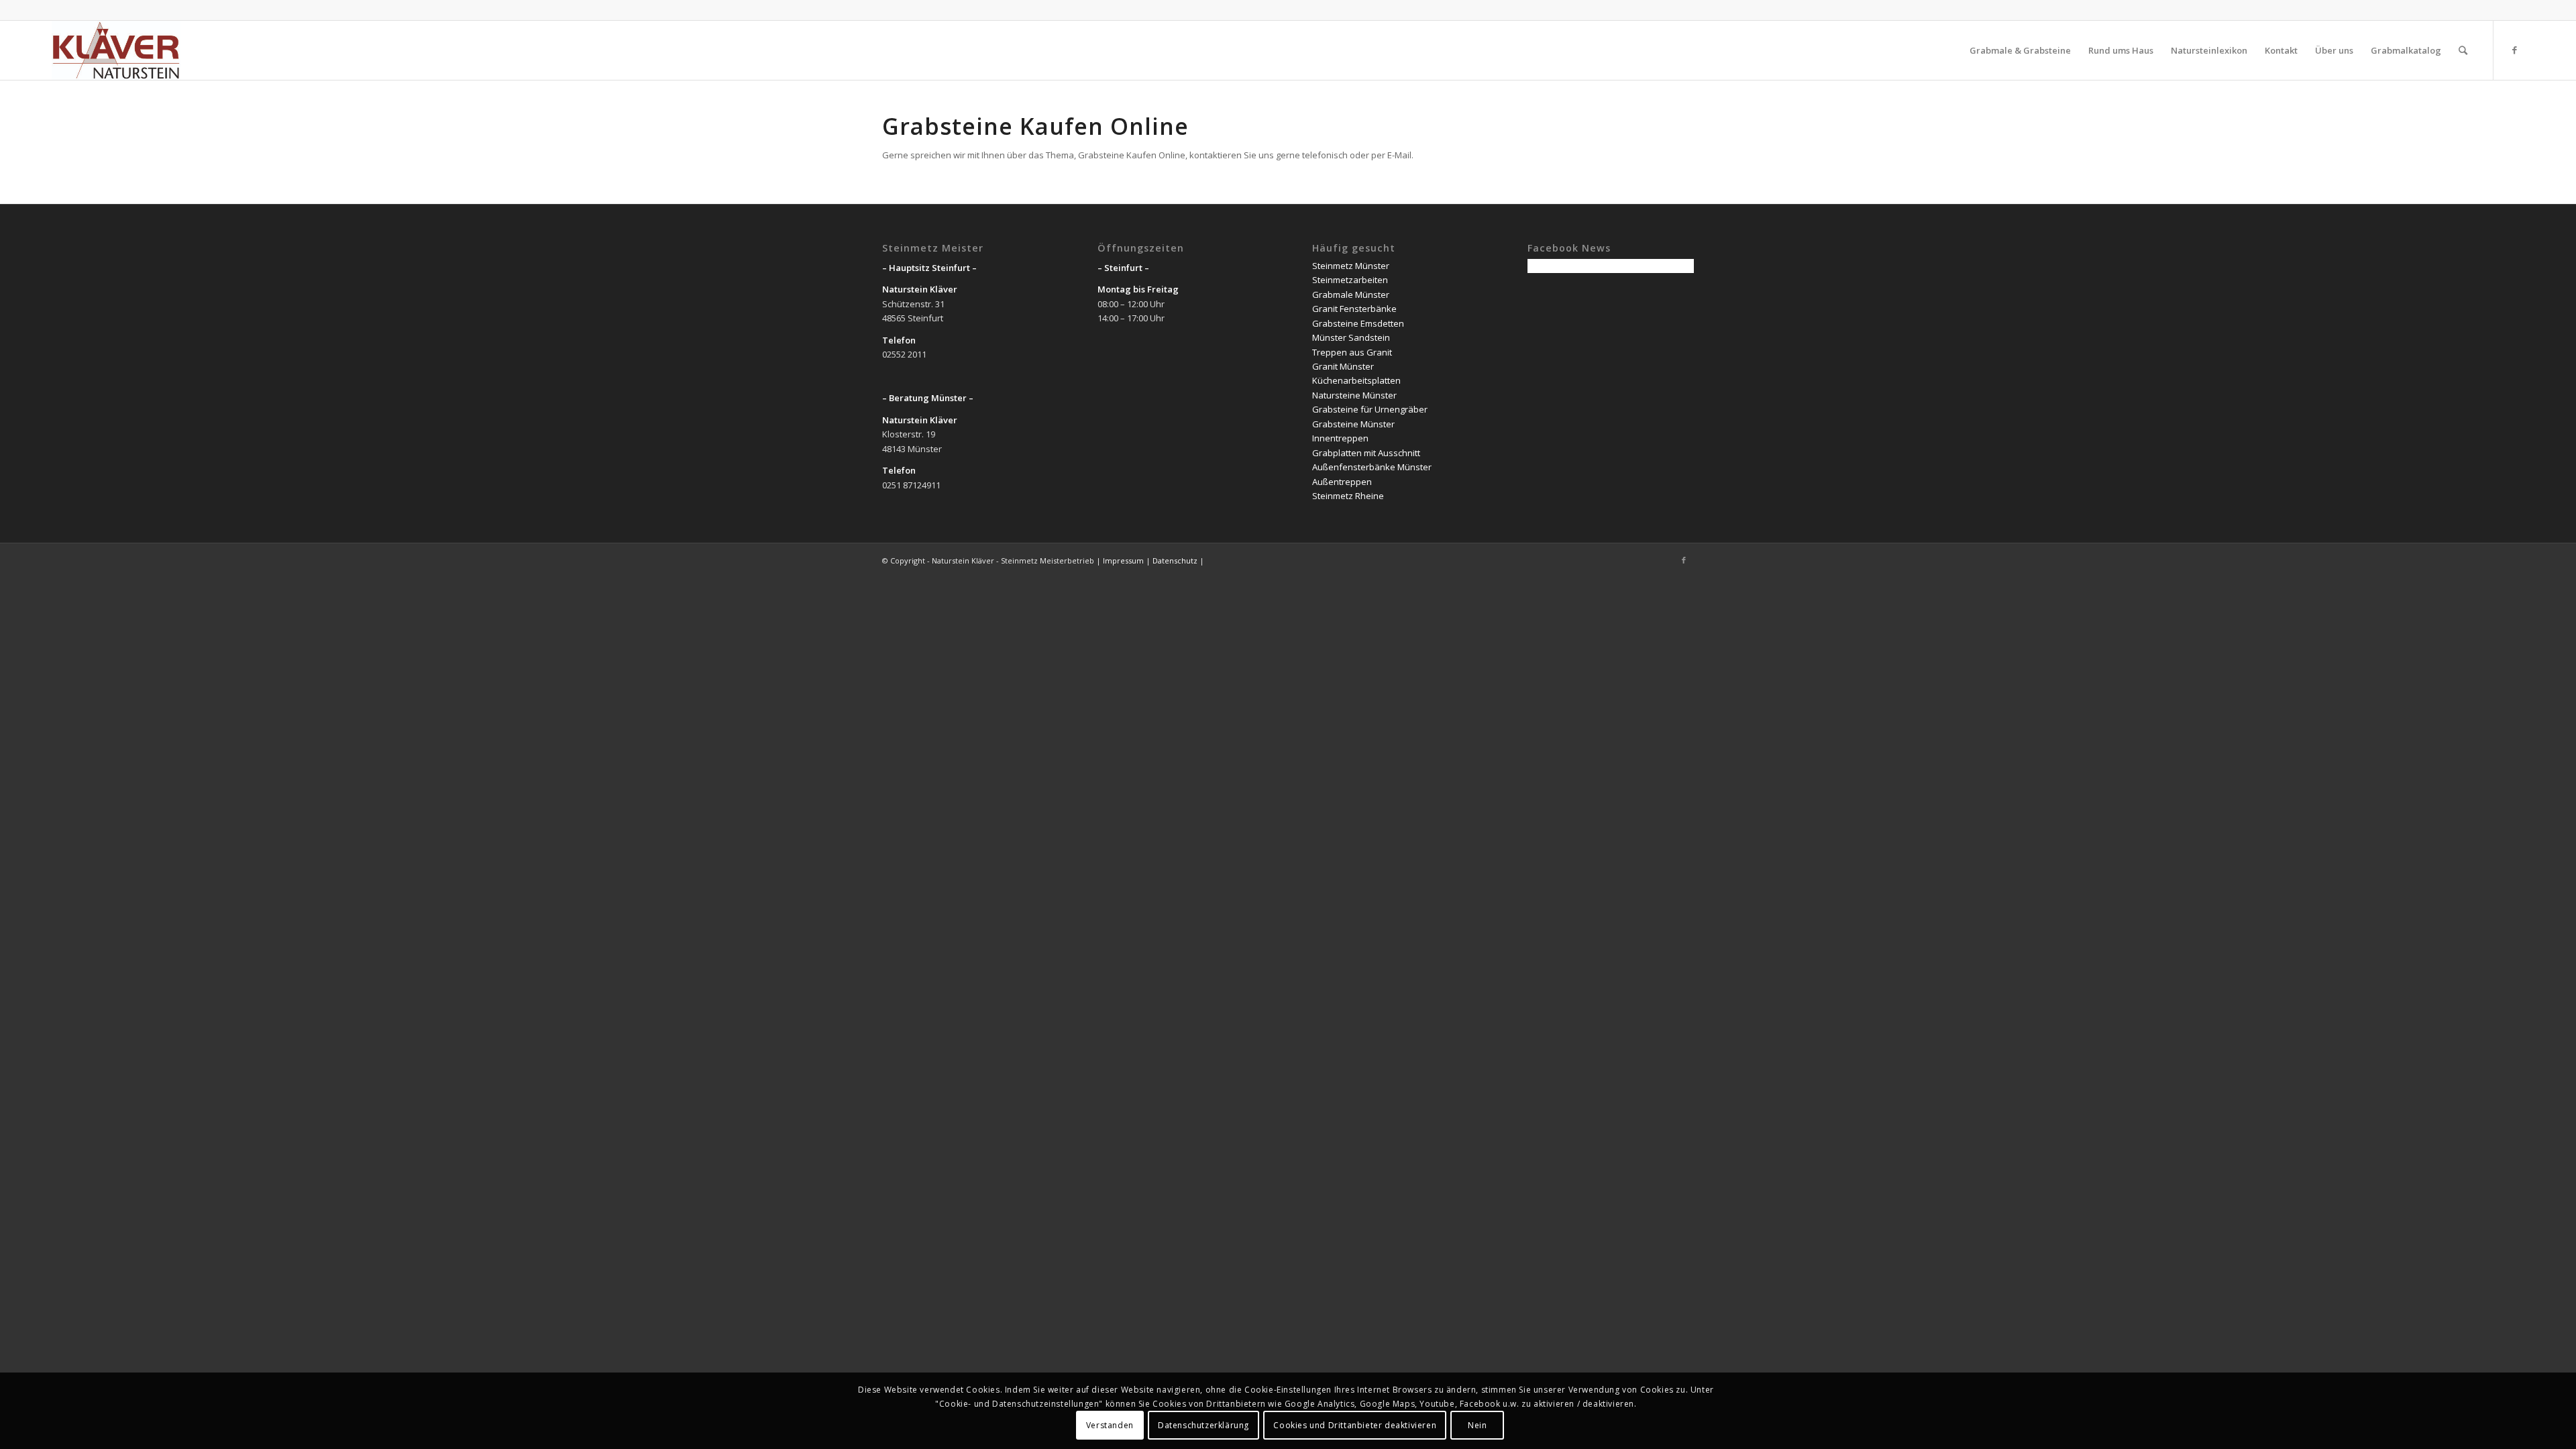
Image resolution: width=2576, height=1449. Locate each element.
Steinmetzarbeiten (1350, 280)
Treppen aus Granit (1352, 352)
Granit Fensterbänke (1354, 309)
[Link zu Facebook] (2514, 50)
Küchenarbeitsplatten (1356, 380)
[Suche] (2463, 50)
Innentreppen (1340, 438)
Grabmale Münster (1351, 294)
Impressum (1123, 560)
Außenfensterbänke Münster (1372, 467)
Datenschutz (1175, 560)
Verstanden (1110, 1425)
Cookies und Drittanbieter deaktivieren (1355, 1425)
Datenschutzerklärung (1203, 1425)
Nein (1477, 1425)
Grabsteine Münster (1353, 424)
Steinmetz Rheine (1348, 496)
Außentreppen (1342, 482)
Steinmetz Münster (1351, 266)
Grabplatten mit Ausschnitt (1366, 453)
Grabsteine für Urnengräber (1370, 409)
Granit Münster (1343, 366)
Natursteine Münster (1354, 395)
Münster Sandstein (1351, 337)
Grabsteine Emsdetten (1358, 323)
